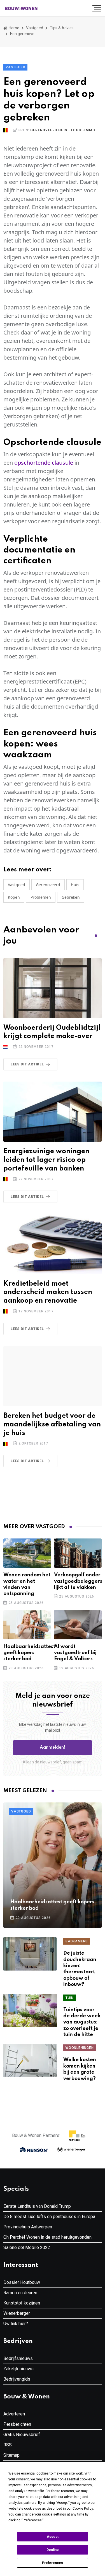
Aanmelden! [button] (53, 1748)
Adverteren (14, 2414)
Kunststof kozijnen (22, 2303)
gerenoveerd (48, 885)
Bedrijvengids (17, 2379)
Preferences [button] (32, 2520)
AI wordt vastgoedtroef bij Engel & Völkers (75, 1653)
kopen (14, 897)
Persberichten (17, 2424)
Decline (53, 2550)
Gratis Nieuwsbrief (22, 2435)
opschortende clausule (44, 463)
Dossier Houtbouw (22, 2282)
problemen (41, 897)
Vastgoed (35, 28)
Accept (53, 2537)
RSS (8, 2445)
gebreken (71, 897)
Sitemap (11, 2455)
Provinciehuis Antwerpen (28, 2227)
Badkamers (77, 1941)
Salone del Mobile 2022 (27, 2247)
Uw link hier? (16, 2324)
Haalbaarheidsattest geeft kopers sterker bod (29, 1653)
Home (14, 28)
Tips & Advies (62, 28)
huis (75, 885)
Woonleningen (80, 2048)
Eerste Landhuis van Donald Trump (37, 2206)
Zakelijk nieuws (18, 2369)
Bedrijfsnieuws (18, 2358)
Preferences (53, 2563)
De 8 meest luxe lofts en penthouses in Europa (49, 2217)
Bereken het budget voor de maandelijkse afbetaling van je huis (52, 1425)
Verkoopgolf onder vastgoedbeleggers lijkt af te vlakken (78, 1581)
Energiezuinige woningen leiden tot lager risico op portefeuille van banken (46, 1160)
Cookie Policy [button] (83, 2509)
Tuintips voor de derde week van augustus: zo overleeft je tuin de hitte (82, 2022)
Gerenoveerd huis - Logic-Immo (63, 130)
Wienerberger (17, 2313)
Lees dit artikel (27, 1064)
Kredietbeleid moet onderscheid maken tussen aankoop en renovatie (48, 1292)
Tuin (70, 1998)
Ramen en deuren (20, 2293)
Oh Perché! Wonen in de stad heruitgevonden (47, 2237)
